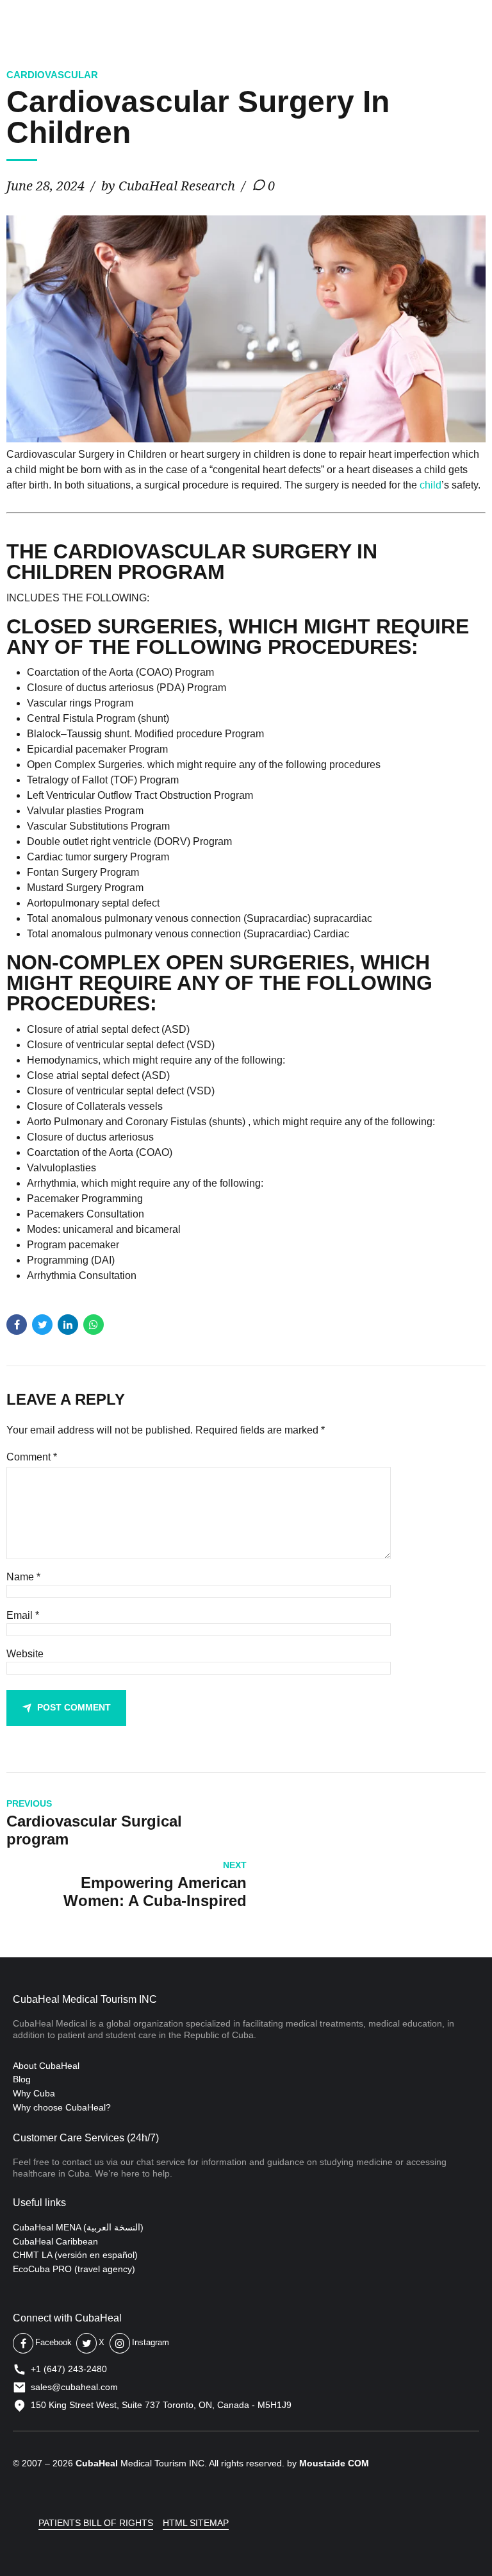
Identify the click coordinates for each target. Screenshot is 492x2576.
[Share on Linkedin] (68, 1325)
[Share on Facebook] (17, 1325)
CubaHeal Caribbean (55, 2241)
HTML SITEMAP (196, 2523)
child (430, 485)
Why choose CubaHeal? (62, 2107)
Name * (23, 1577)
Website (25, 1654)
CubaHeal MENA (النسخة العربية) (78, 2227)
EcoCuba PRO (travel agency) (74, 2269)
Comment (32, 1457)
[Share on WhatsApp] (94, 1325)
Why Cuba (34, 2093)
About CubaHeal (46, 2066)
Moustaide (322, 2463)
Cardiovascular (52, 75)
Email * (23, 1615)
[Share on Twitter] (42, 1325)
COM (358, 2463)
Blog (22, 2079)
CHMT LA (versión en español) (75, 2255)
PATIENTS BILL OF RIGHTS (96, 2523)
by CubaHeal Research (168, 186)
